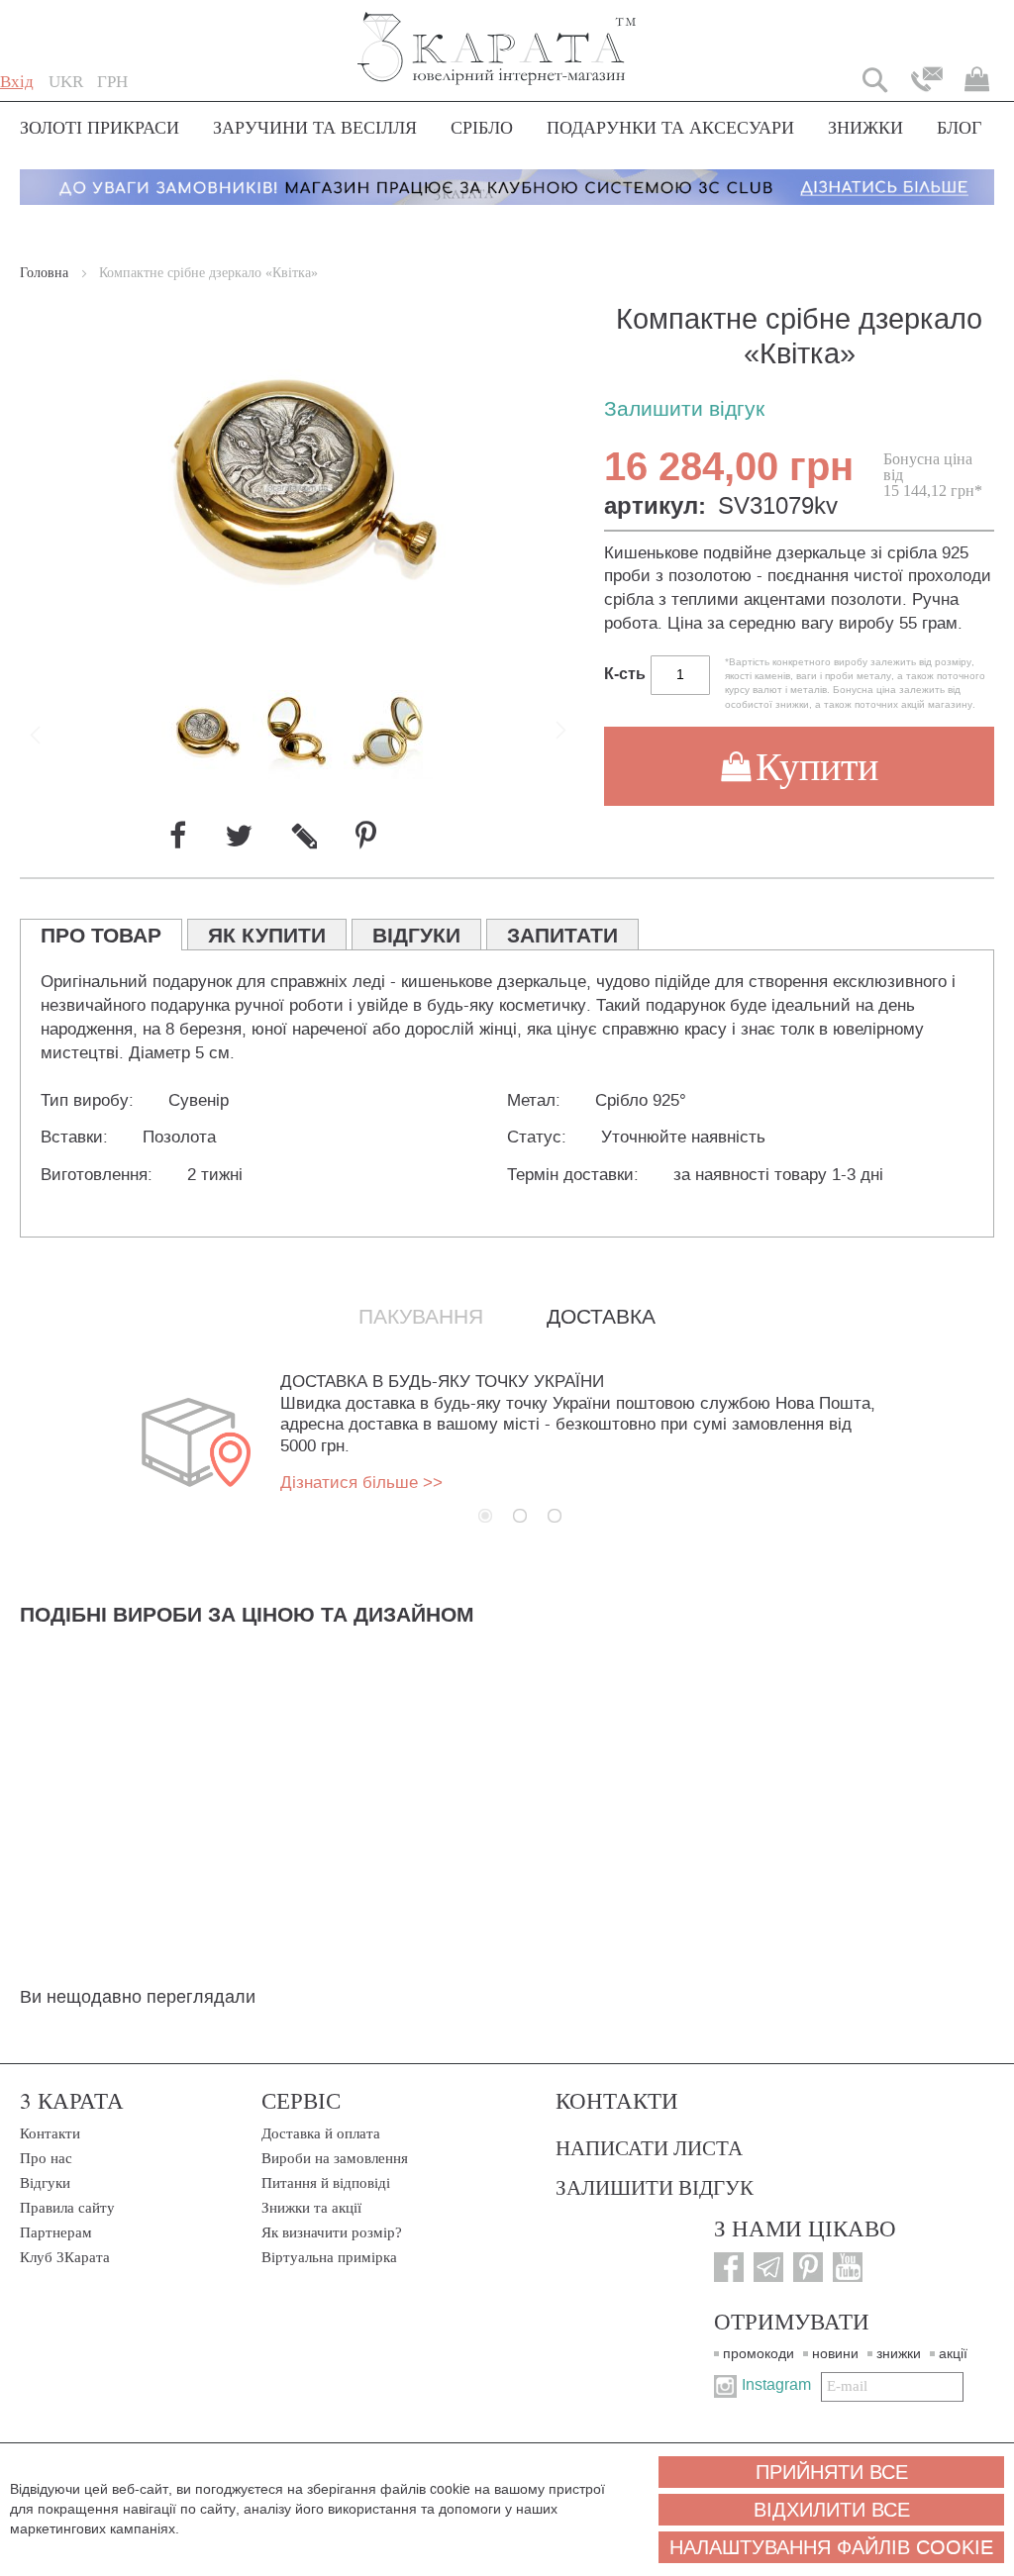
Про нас (46, 2158)
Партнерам (56, 2232)
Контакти (50, 2133)
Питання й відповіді (326, 2183)
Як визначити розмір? (332, 2232)
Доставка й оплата (321, 2133)
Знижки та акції (311, 2208)
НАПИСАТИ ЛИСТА (649, 2147)
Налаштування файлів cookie (831, 2547)
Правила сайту (67, 2208)
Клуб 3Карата (65, 2257)
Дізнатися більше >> (361, 1483)
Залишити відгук (684, 409)
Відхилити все (832, 2510)
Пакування (421, 1317)
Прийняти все (832, 2472)
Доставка (601, 1317)
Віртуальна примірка (329, 2257)
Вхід (17, 82)
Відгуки (45, 2183)
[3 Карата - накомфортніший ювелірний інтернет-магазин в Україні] (498, 35)
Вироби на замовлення (335, 2158)
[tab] (101, 935)
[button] (66, 82)
